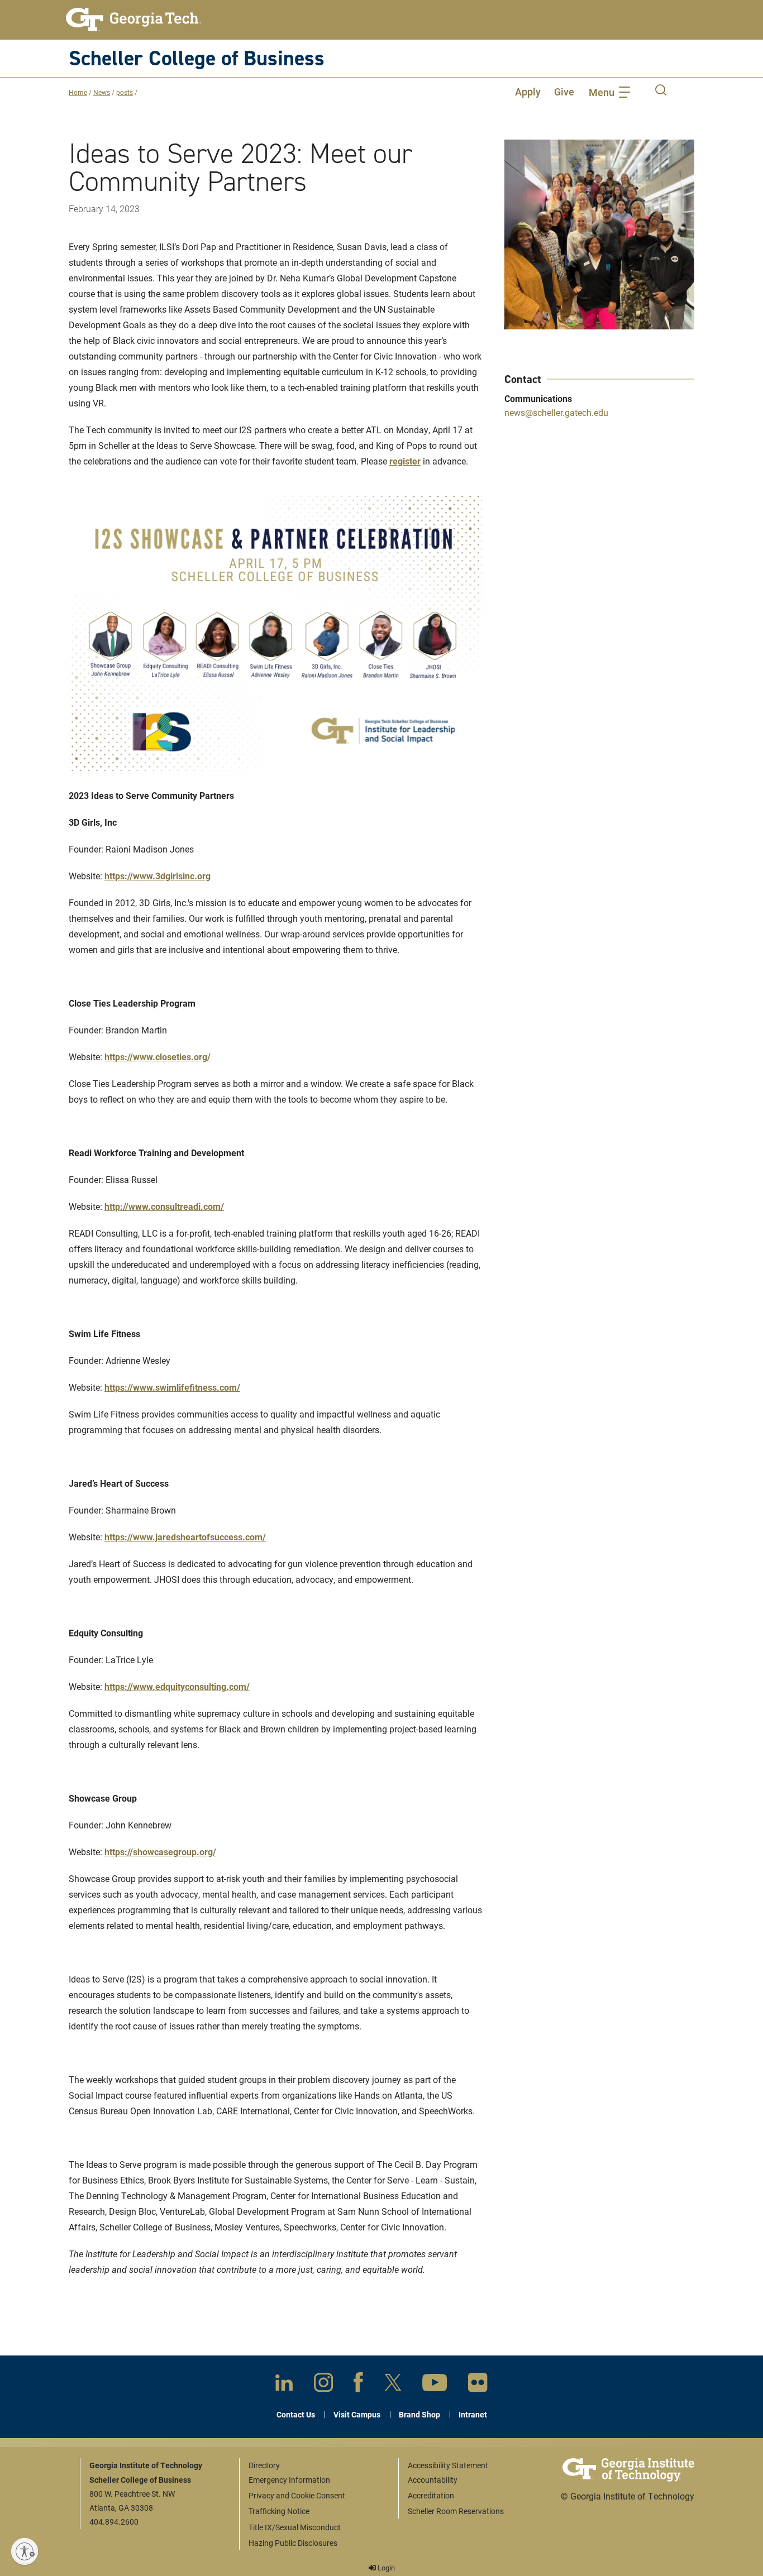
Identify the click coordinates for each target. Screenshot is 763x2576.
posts (125, 92)
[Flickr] (478, 2385)
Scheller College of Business (197, 58)
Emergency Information (289, 2480)
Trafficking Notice (279, 2511)
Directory (264, 2465)
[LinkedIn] (284, 2385)
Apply (528, 92)
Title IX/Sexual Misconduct (295, 2527)
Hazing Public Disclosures (293, 2543)
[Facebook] (358, 2385)
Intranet (473, 2414)
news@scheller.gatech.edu (556, 412)
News (102, 92)
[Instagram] (323, 2385)
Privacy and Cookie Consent (297, 2495)
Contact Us (296, 2414)
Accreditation (431, 2495)
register (405, 461)
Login (385, 2568)
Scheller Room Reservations (456, 2511)
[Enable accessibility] (25, 2551)
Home (78, 92)
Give (564, 92)
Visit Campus (357, 2414)
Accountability (433, 2480)
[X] (393, 2385)
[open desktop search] (661, 92)
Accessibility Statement (448, 2465)
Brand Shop (419, 2414)
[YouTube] (435, 2385)
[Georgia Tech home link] (133, 20)
